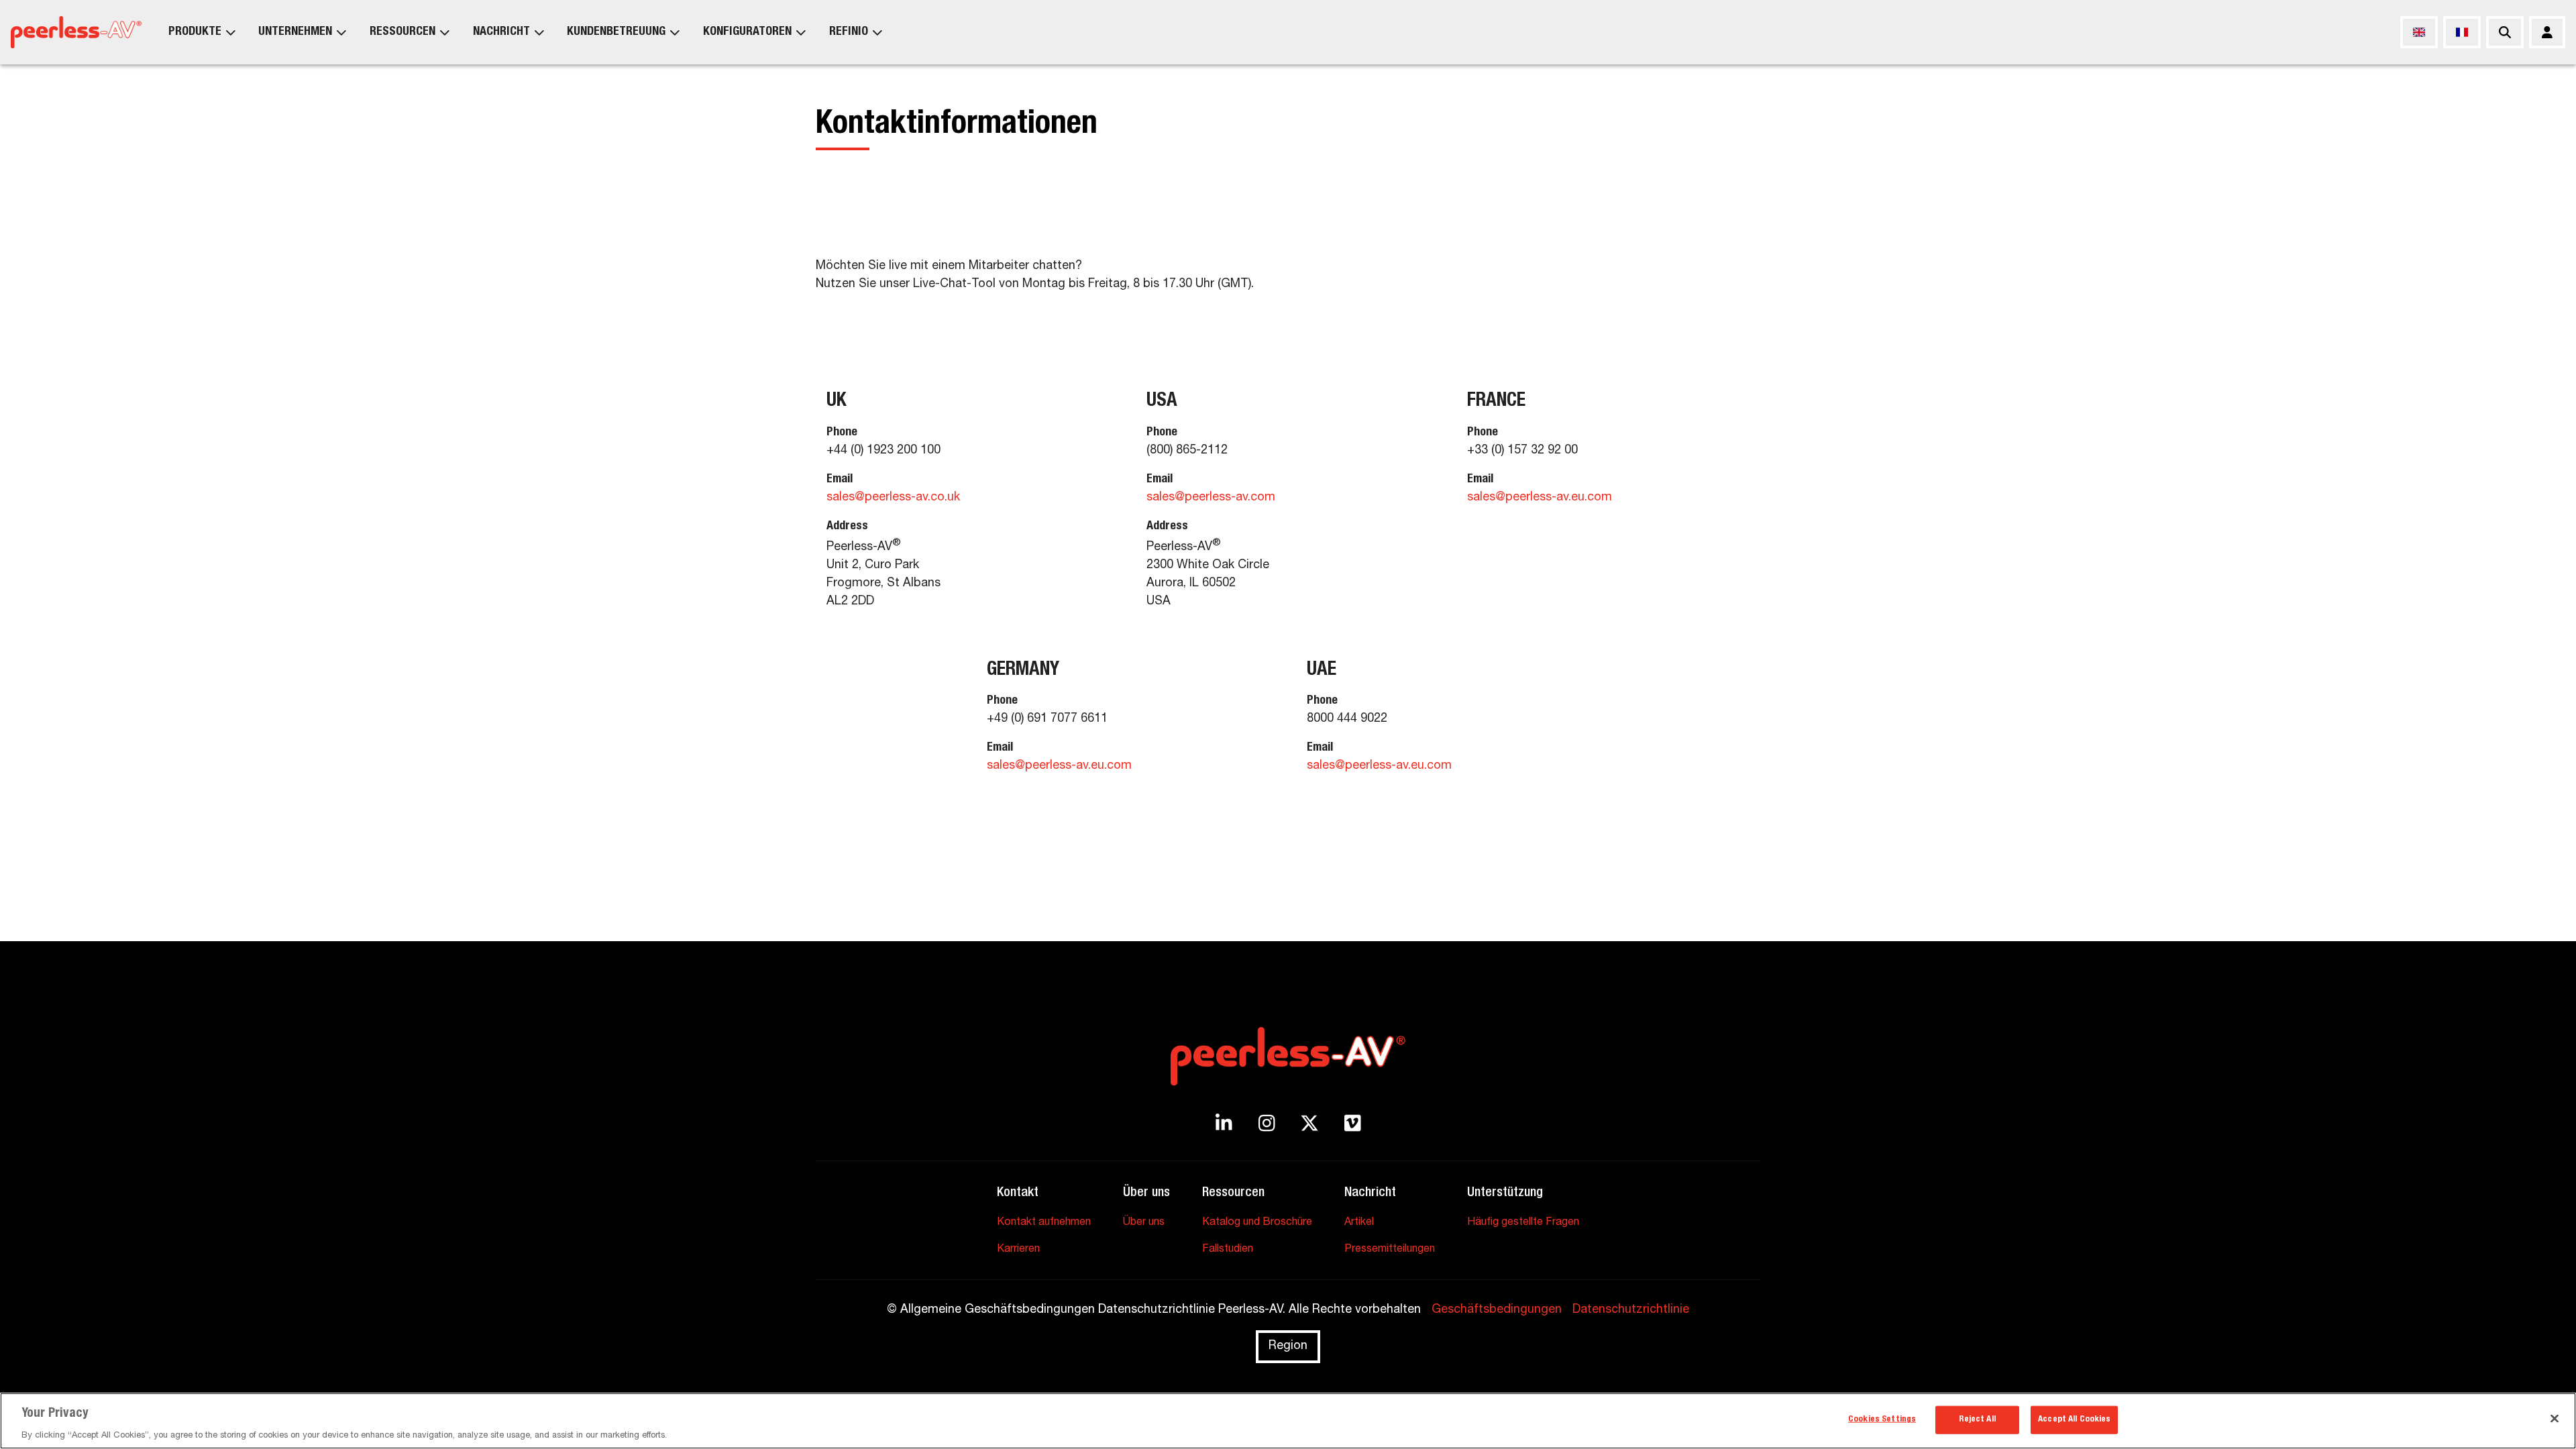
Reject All (1977, 1419)
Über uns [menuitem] (1144, 1223)
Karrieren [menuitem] (1018, 1250)
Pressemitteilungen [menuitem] (1390, 1250)
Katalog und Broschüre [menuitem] (1257, 1223)
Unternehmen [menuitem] (295, 32)
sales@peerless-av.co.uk (893, 498)
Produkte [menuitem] (195, 32)
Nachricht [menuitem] (501, 32)
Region (1288, 1346)
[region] (1288, 1421)
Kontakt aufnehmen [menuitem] (1044, 1223)
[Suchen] (2505, 32)
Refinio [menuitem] (849, 32)
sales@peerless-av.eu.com (1540, 498)
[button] (968, 506)
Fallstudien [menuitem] (1228, 1250)
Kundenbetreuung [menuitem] (616, 32)
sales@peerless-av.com (1211, 498)
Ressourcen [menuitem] (402, 32)
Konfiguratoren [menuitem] (747, 32)
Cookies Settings (1882, 1419)
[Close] (2555, 1418)
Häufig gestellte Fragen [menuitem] (1523, 1223)
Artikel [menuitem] (1359, 1223)
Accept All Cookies (2074, 1419)
